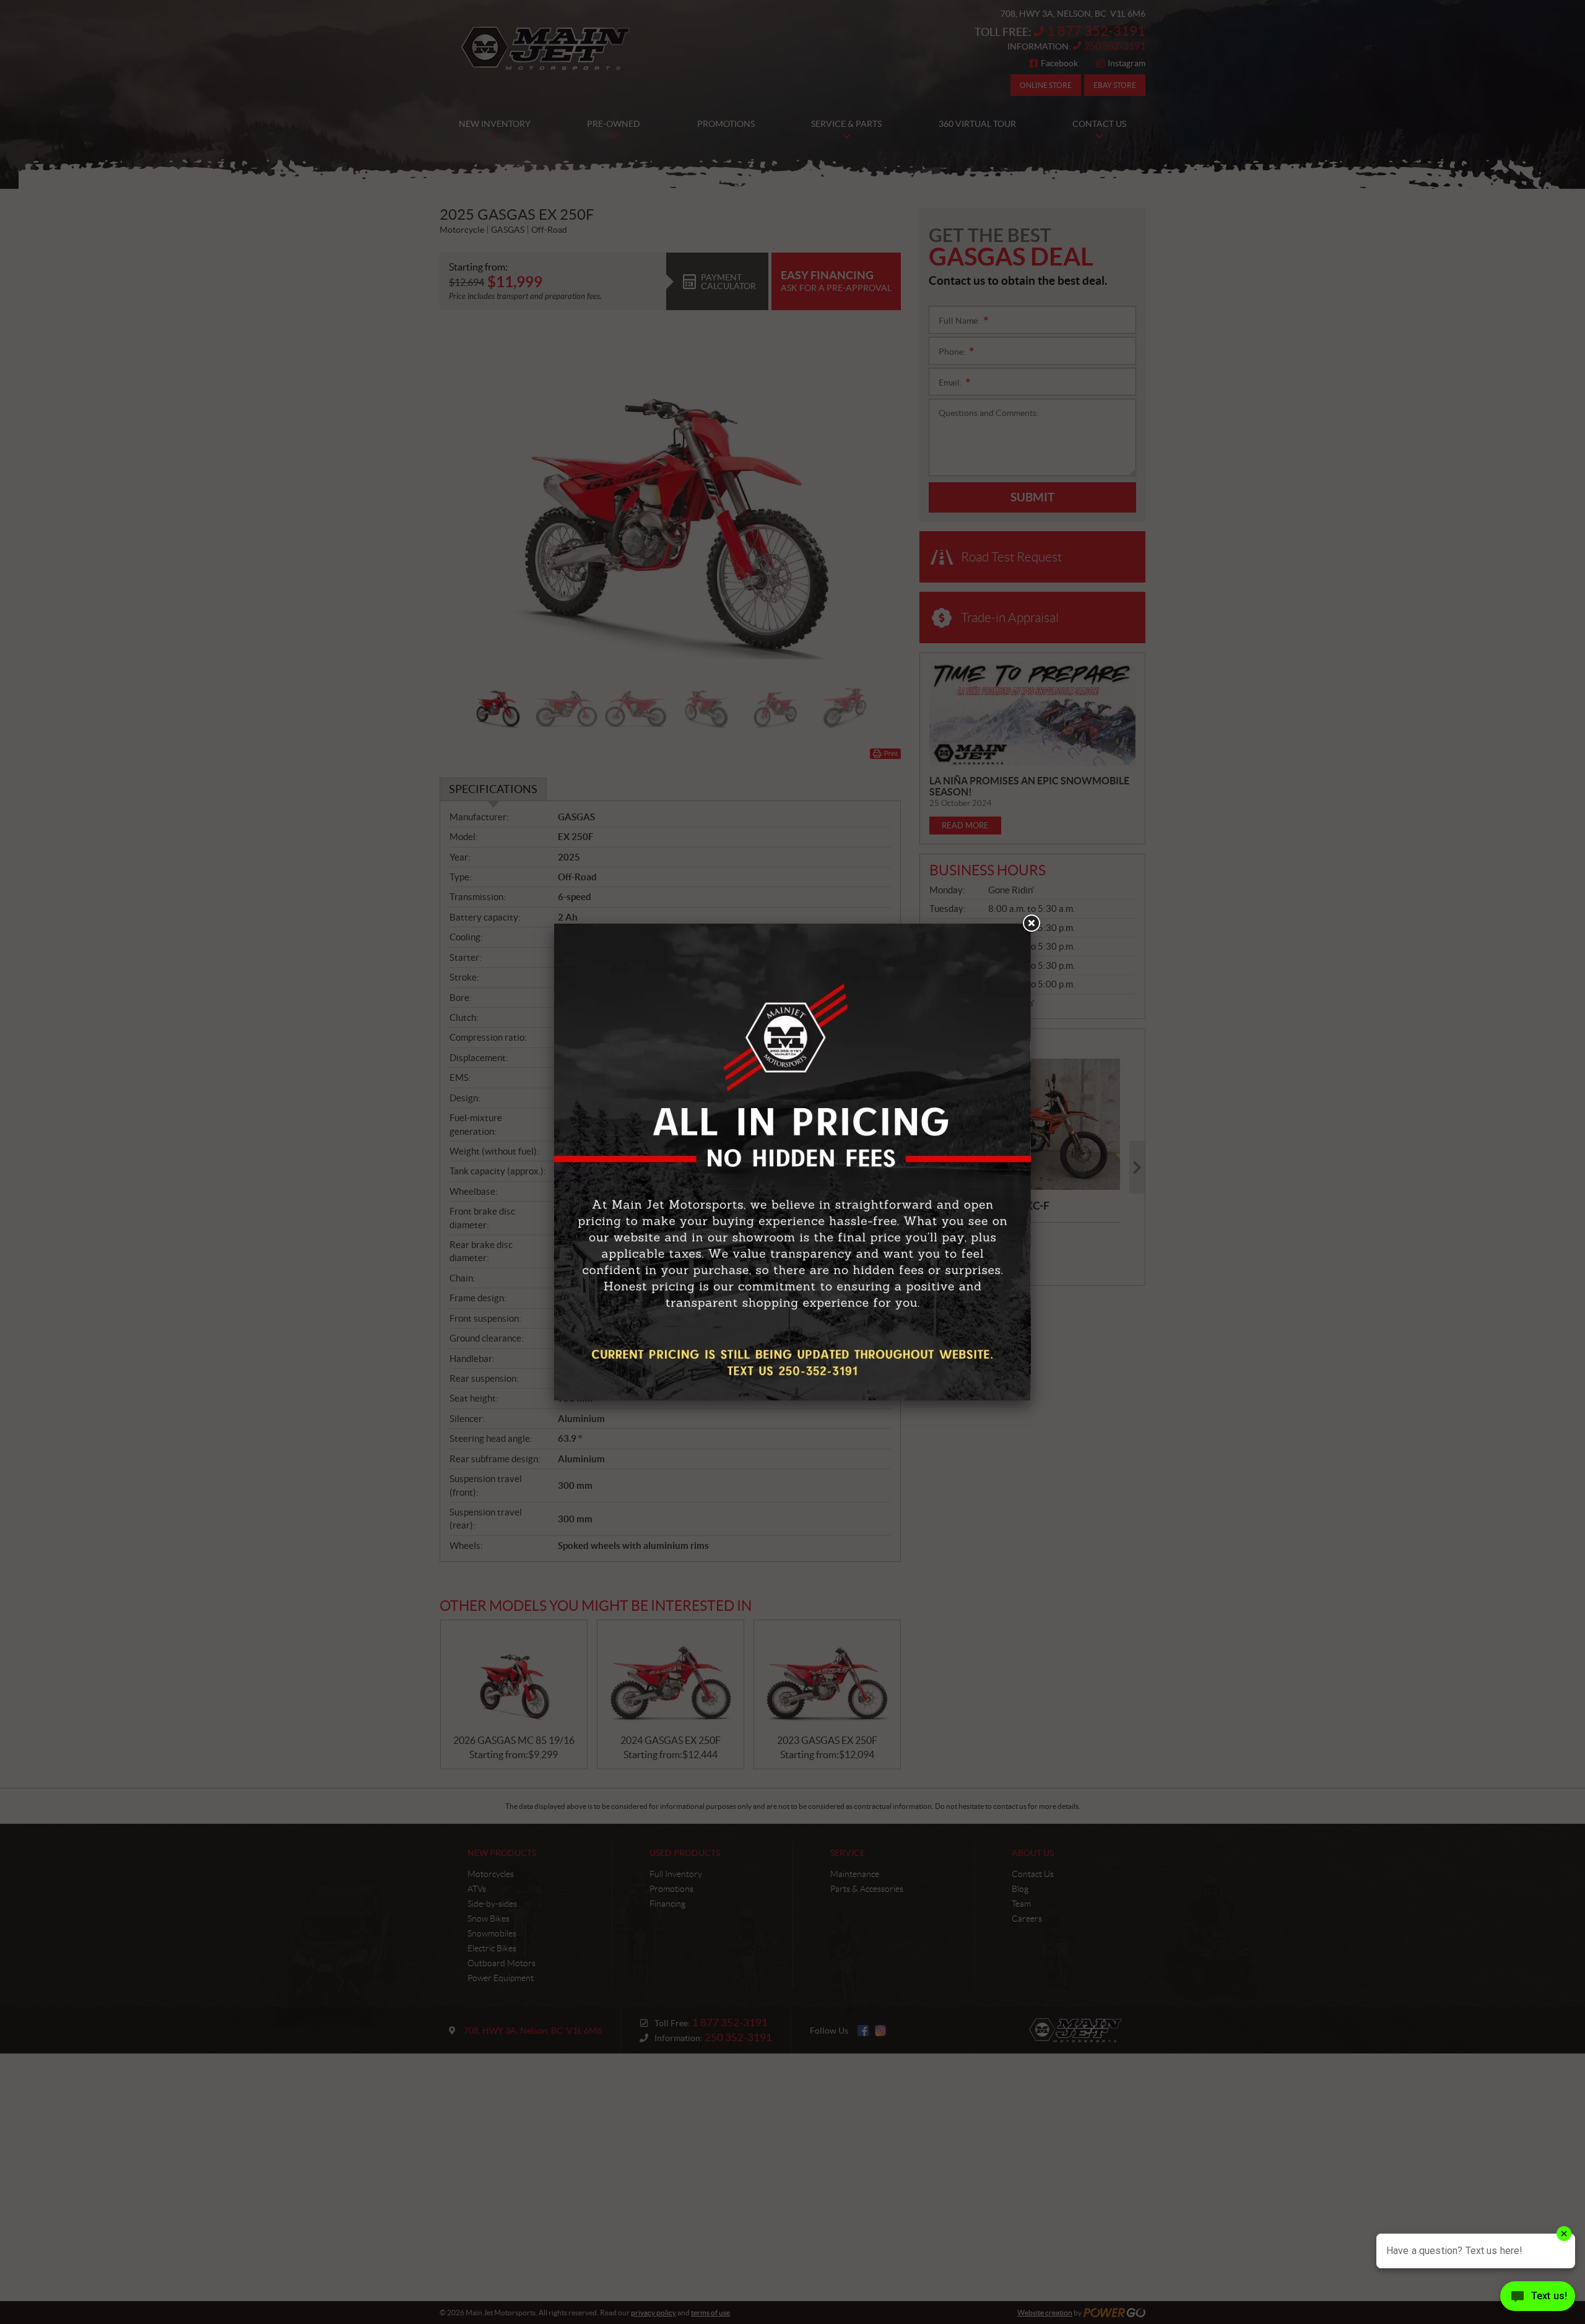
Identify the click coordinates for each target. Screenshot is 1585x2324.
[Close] (1031, 924)
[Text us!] (1538, 2299)
